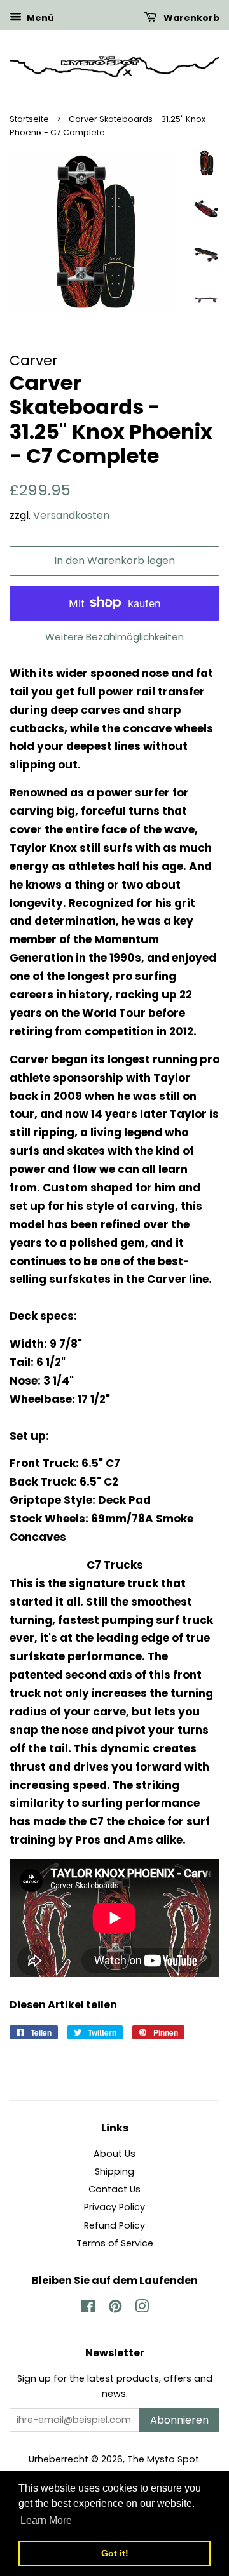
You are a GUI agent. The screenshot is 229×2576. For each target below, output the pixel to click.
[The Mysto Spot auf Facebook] (88, 2309)
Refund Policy (114, 2225)
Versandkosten (71, 515)
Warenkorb (191, 18)
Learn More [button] (46, 2520)
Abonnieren (179, 2420)
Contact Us (114, 2189)
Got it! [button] (115, 2553)
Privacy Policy (114, 2207)
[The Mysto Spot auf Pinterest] (115, 2309)
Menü (39, 18)
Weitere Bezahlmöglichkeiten (114, 637)
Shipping (114, 2171)
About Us (114, 2154)
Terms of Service (115, 2243)
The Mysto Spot (163, 2459)
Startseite (29, 119)
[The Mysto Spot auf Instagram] (142, 2309)
